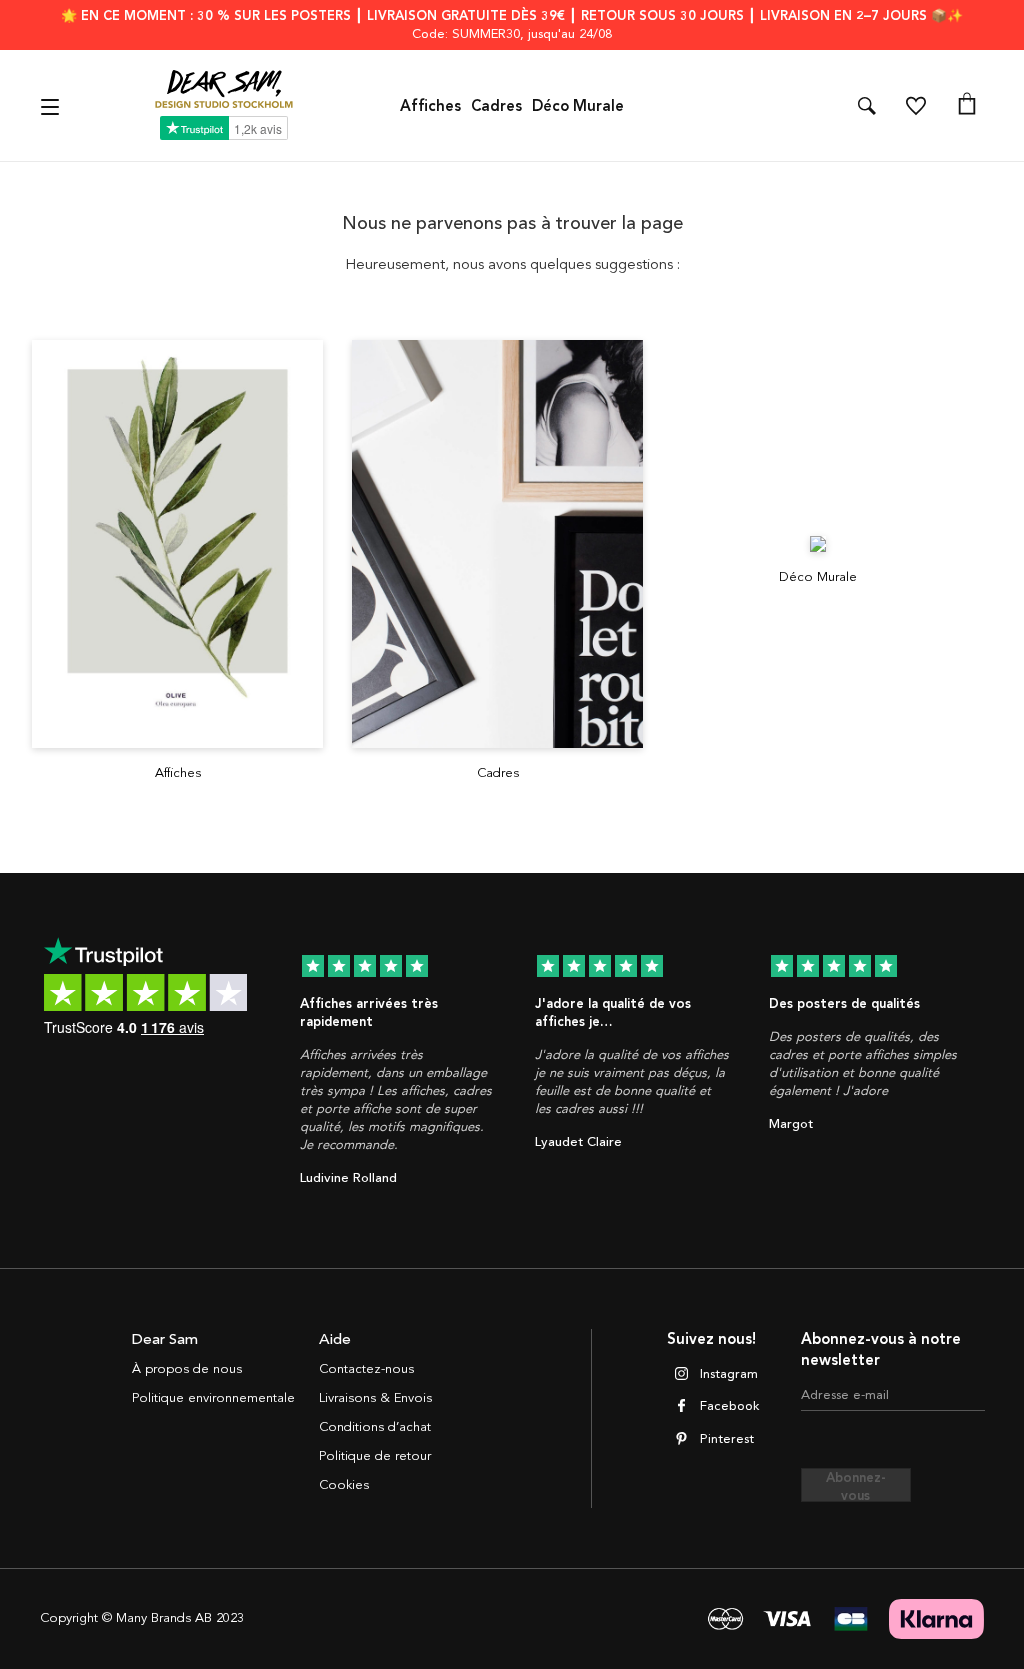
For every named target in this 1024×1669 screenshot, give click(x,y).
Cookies (344, 1485)
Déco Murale (578, 106)
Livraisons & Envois (375, 1398)
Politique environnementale (213, 1398)
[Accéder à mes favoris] (916, 106)
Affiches (430, 106)
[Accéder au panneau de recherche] (867, 106)
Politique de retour (375, 1456)
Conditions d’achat (375, 1427)
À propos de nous (187, 1369)
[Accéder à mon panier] (967, 106)
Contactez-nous (366, 1369)
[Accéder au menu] (52, 105)
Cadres (496, 106)
